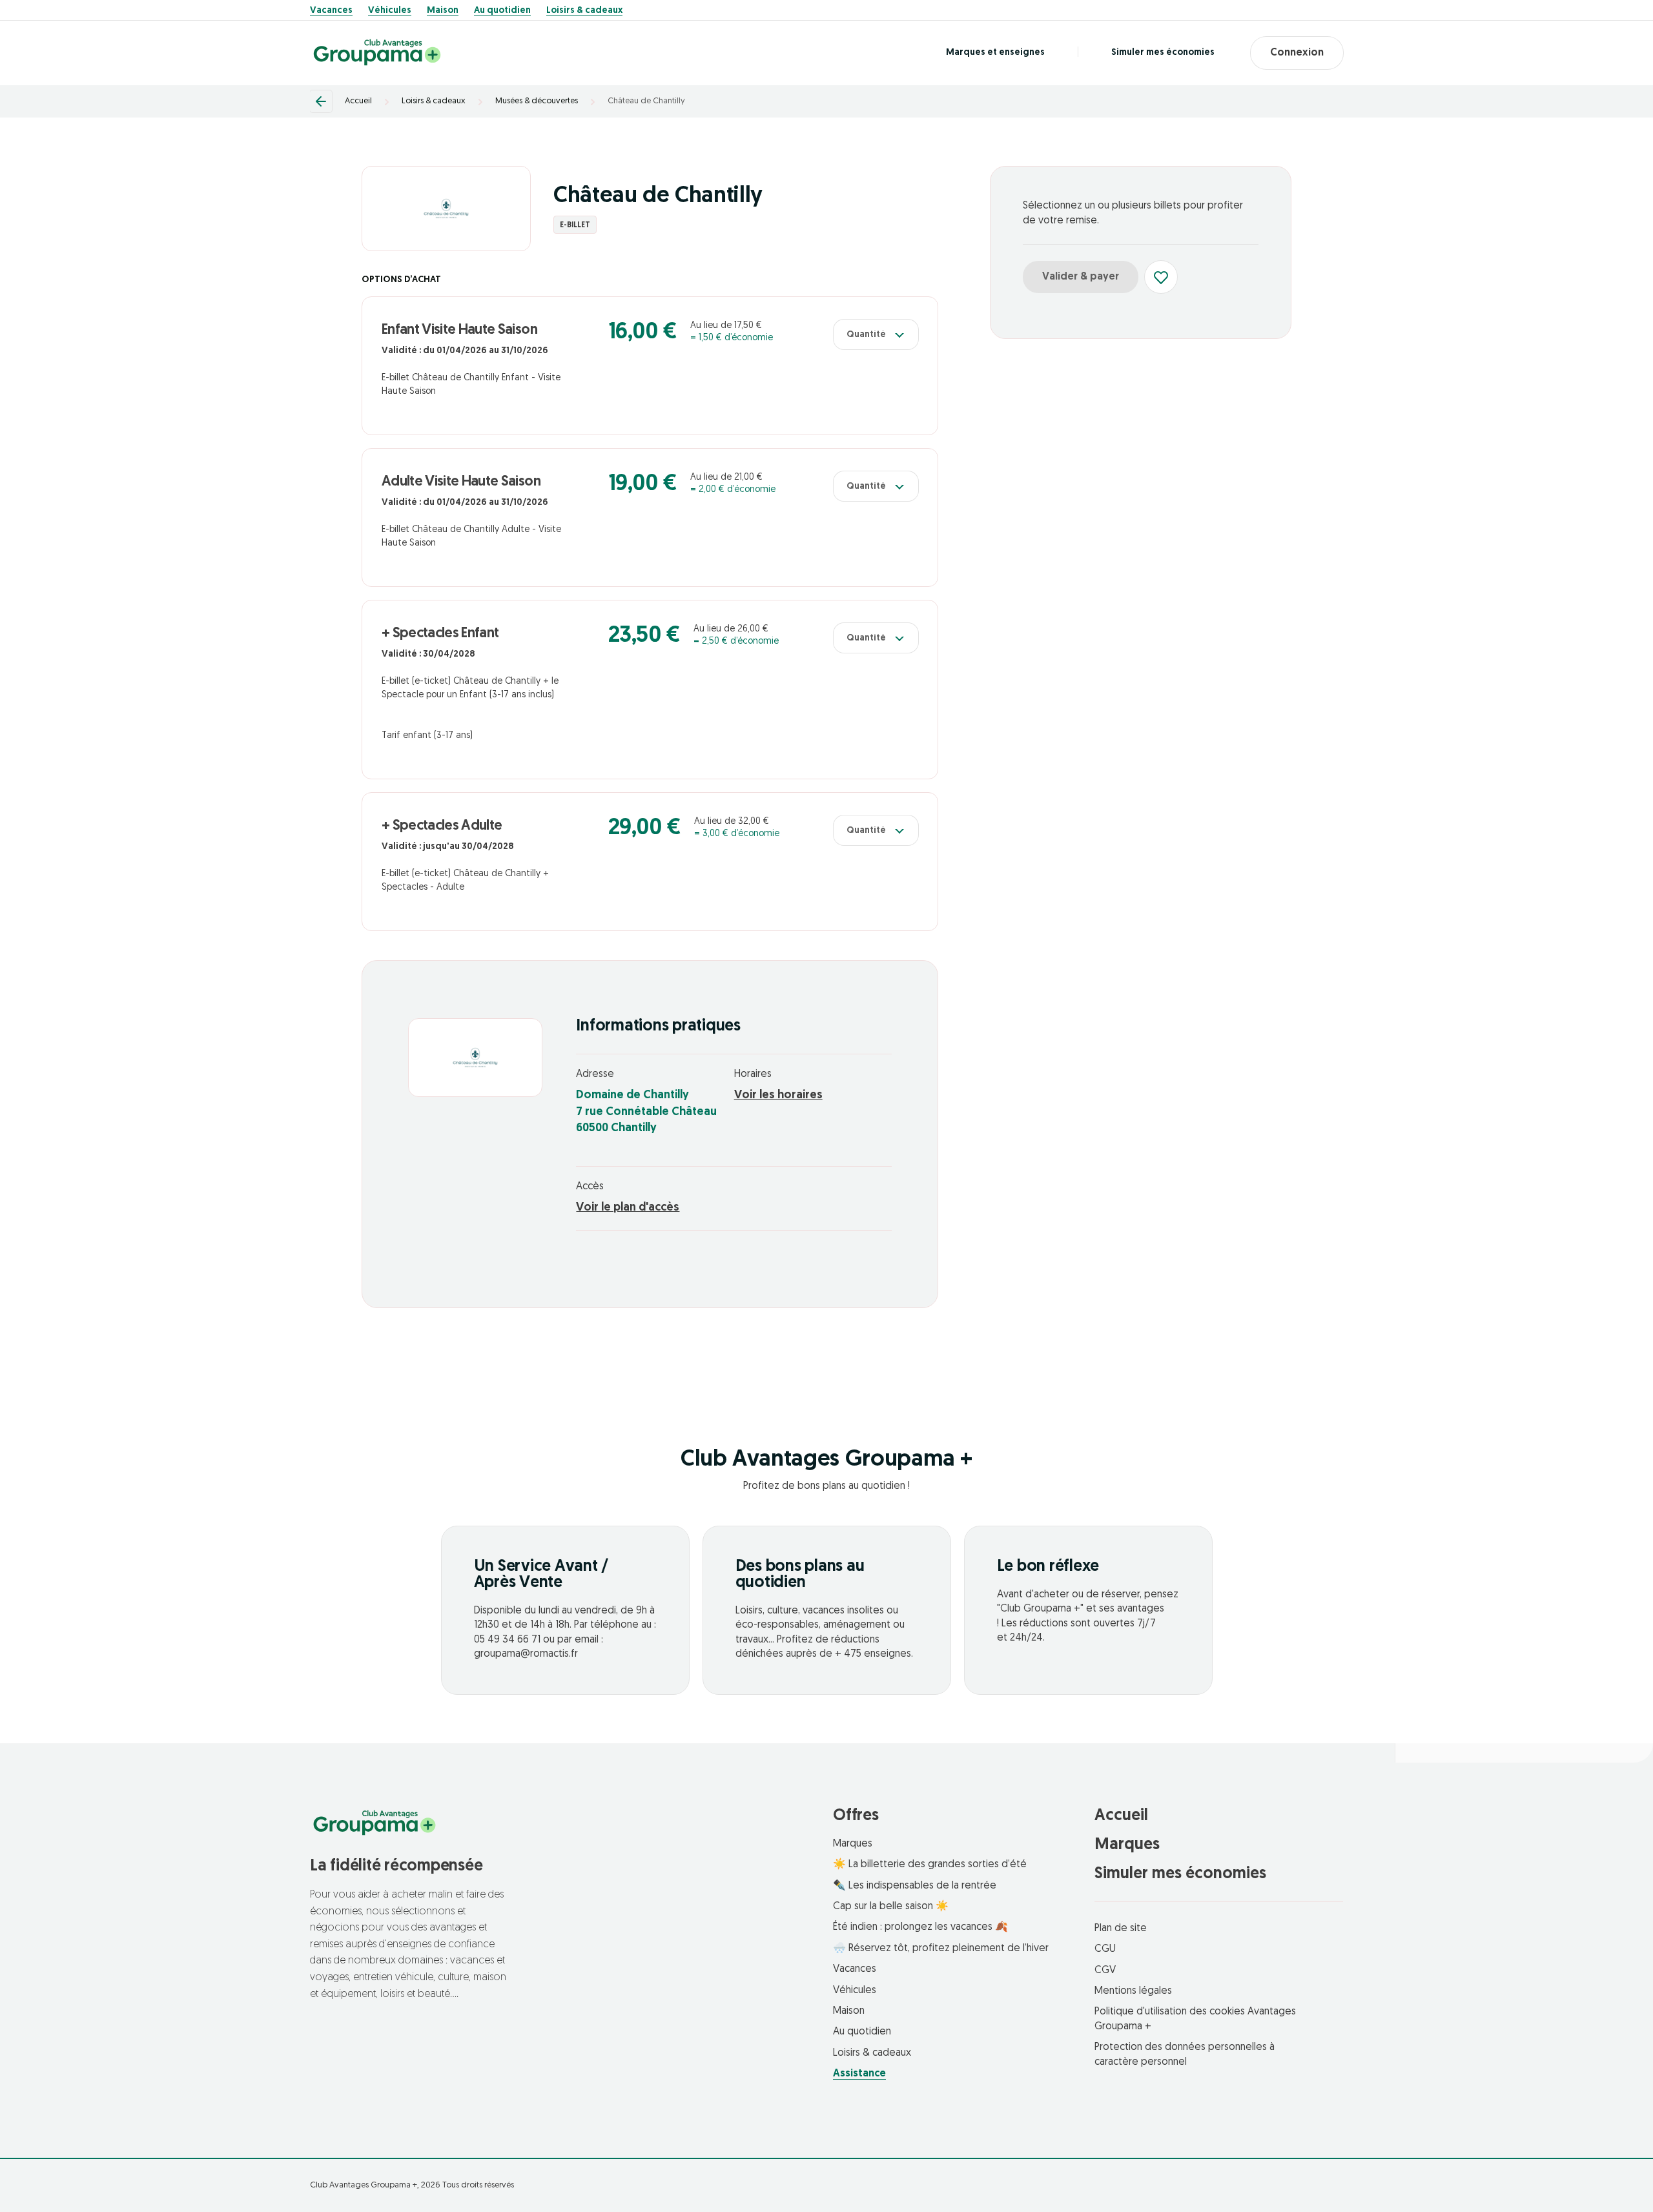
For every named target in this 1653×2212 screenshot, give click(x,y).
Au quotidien (502, 11)
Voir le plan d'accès (628, 1208)
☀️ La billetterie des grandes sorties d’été (930, 1865)
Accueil (358, 101)
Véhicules (390, 11)
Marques (853, 1844)
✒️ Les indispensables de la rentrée (915, 1886)
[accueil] (377, 53)
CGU (1105, 1949)
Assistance (859, 2074)
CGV (1105, 1971)
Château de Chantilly (646, 101)
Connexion (1297, 53)
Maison (443, 11)
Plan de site (1121, 1929)
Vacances (331, 11)
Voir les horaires (778, 1096)
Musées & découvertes (537, 101)
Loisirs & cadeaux (584, 11)
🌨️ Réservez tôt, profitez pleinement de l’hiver (941, 1949)
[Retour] (321, 101)
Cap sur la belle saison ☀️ (891, 1907)
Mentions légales (1133, 1991)
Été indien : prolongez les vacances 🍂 (920, 1927)
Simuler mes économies (1163, 53)
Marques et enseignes (995, 53)
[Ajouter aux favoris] (1161, 277)
